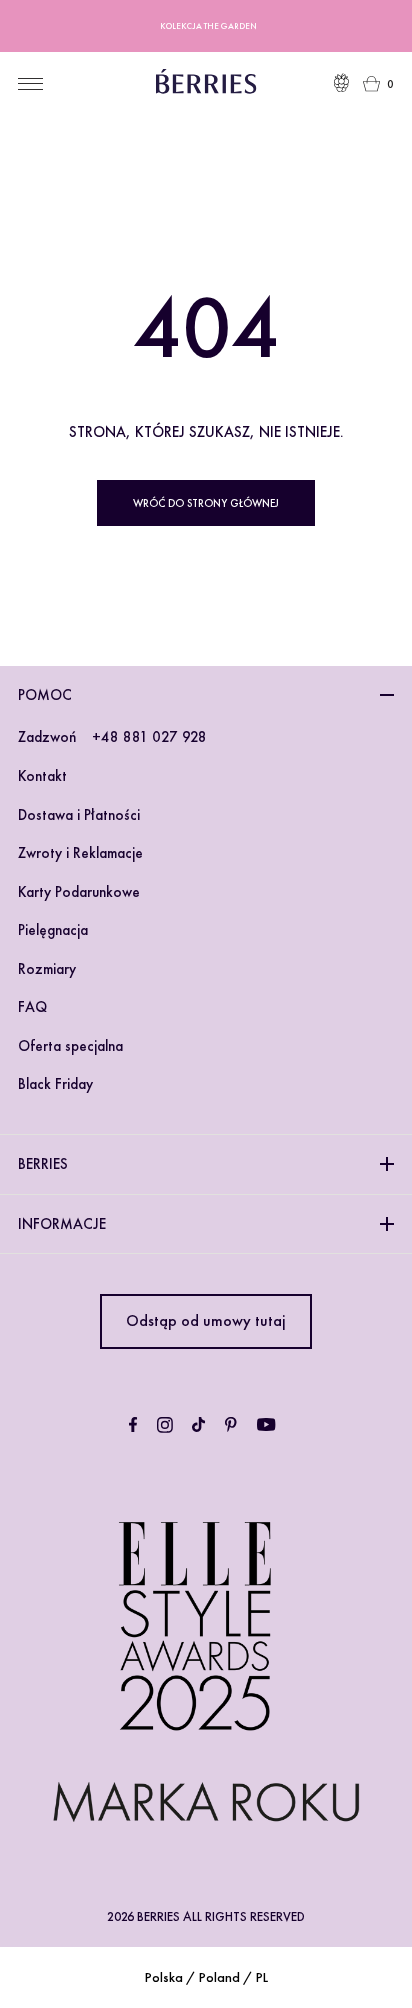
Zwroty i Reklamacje (80, 853)
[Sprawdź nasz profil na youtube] (266, 1425)
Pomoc (45, 695)
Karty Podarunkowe (79, 892)
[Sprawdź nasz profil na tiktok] (198, 1425)
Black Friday (55, 1084)
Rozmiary (47, 969)
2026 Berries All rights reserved (206, 1916)
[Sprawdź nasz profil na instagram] (165, 1425)
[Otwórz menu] (30, 84)
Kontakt (42, 776)
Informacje (62, 1224)
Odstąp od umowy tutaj (206, 1320)
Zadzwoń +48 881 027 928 (112, 737)
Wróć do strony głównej (206, 503)
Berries (43, 1164)
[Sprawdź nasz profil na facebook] (133, 1425)
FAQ (32, 1007)
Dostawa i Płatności (79, 815)
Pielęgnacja (53, 930)
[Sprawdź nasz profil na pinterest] (231, 1425)
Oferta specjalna (70, 1046)
